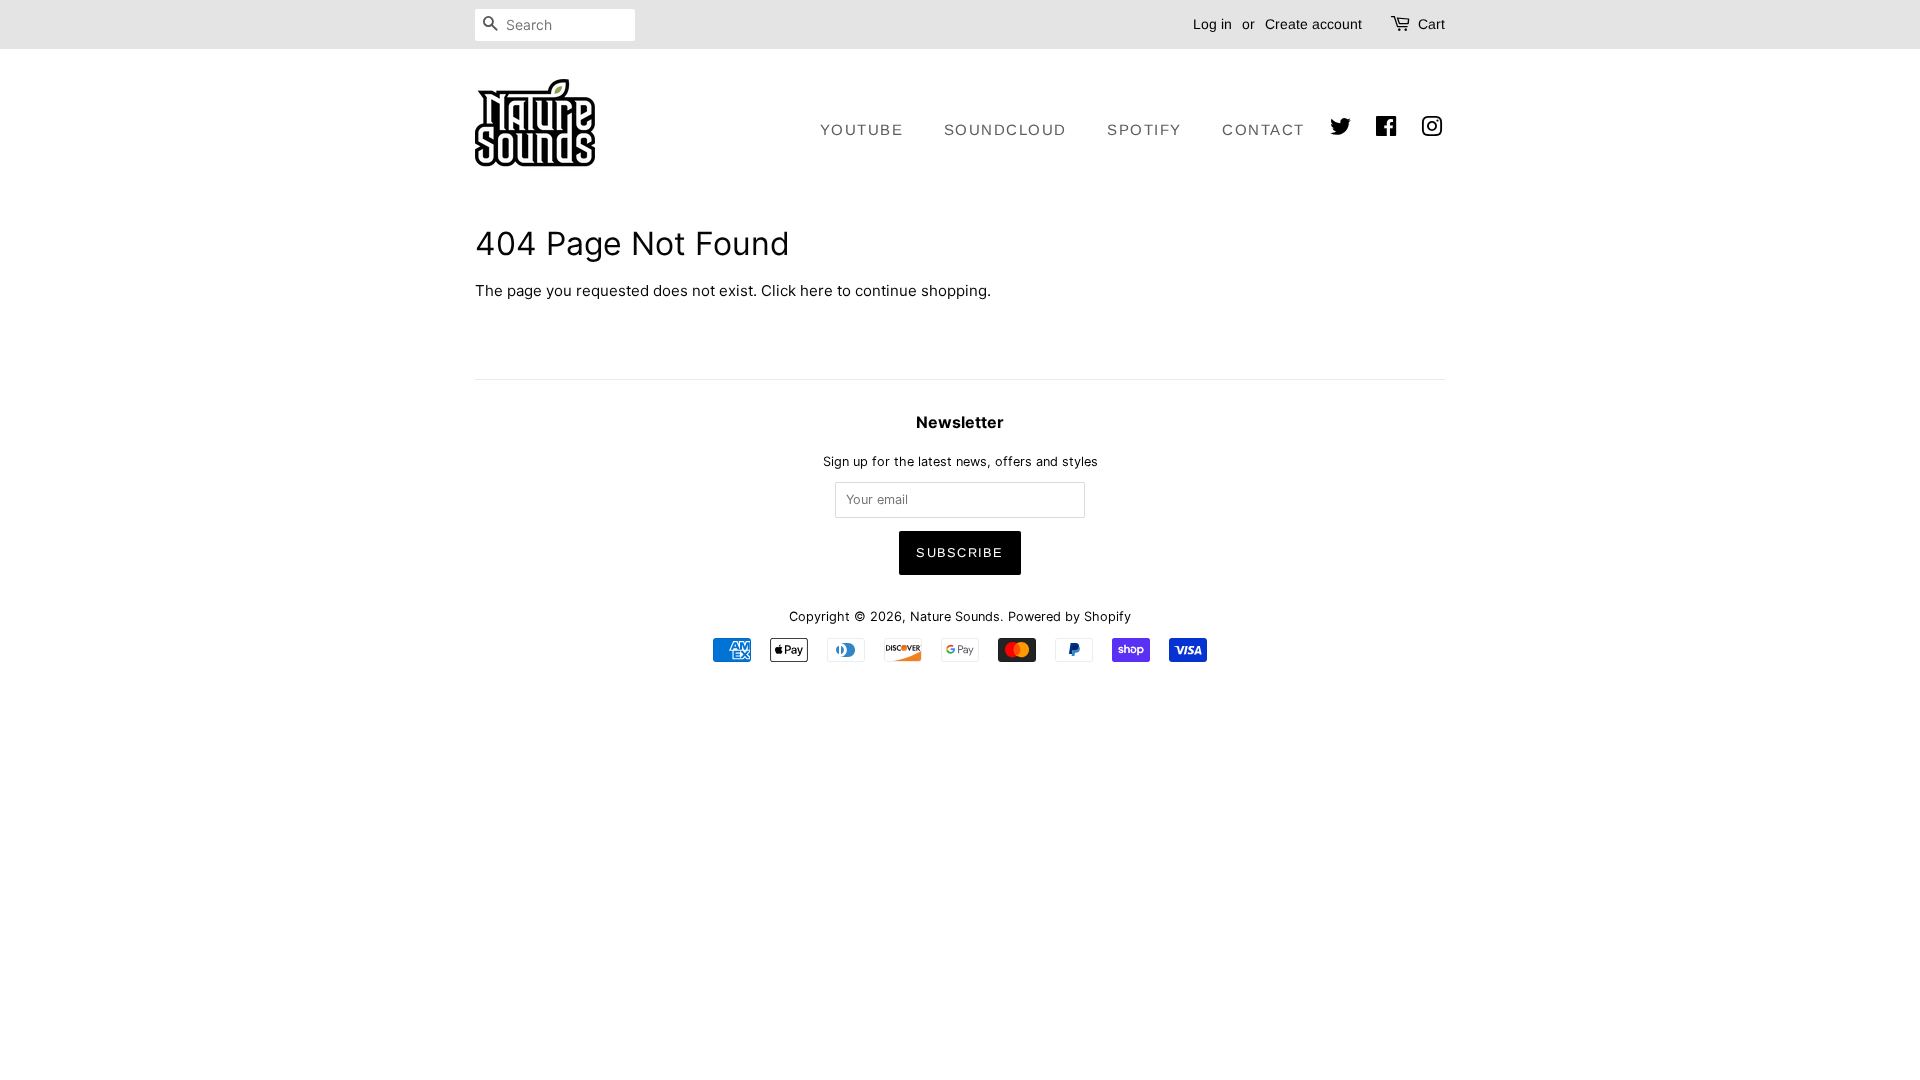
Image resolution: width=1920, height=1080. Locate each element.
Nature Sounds (955, 616)
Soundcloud (1005, 129)
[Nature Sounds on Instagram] (1433, 127)
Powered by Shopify (1069, 616)
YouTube (862, 129)
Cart (1431, 24)
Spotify (1144, 129)
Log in (1212, 24)
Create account (1313, 24)
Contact (1263, 129)
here (816, 290)
